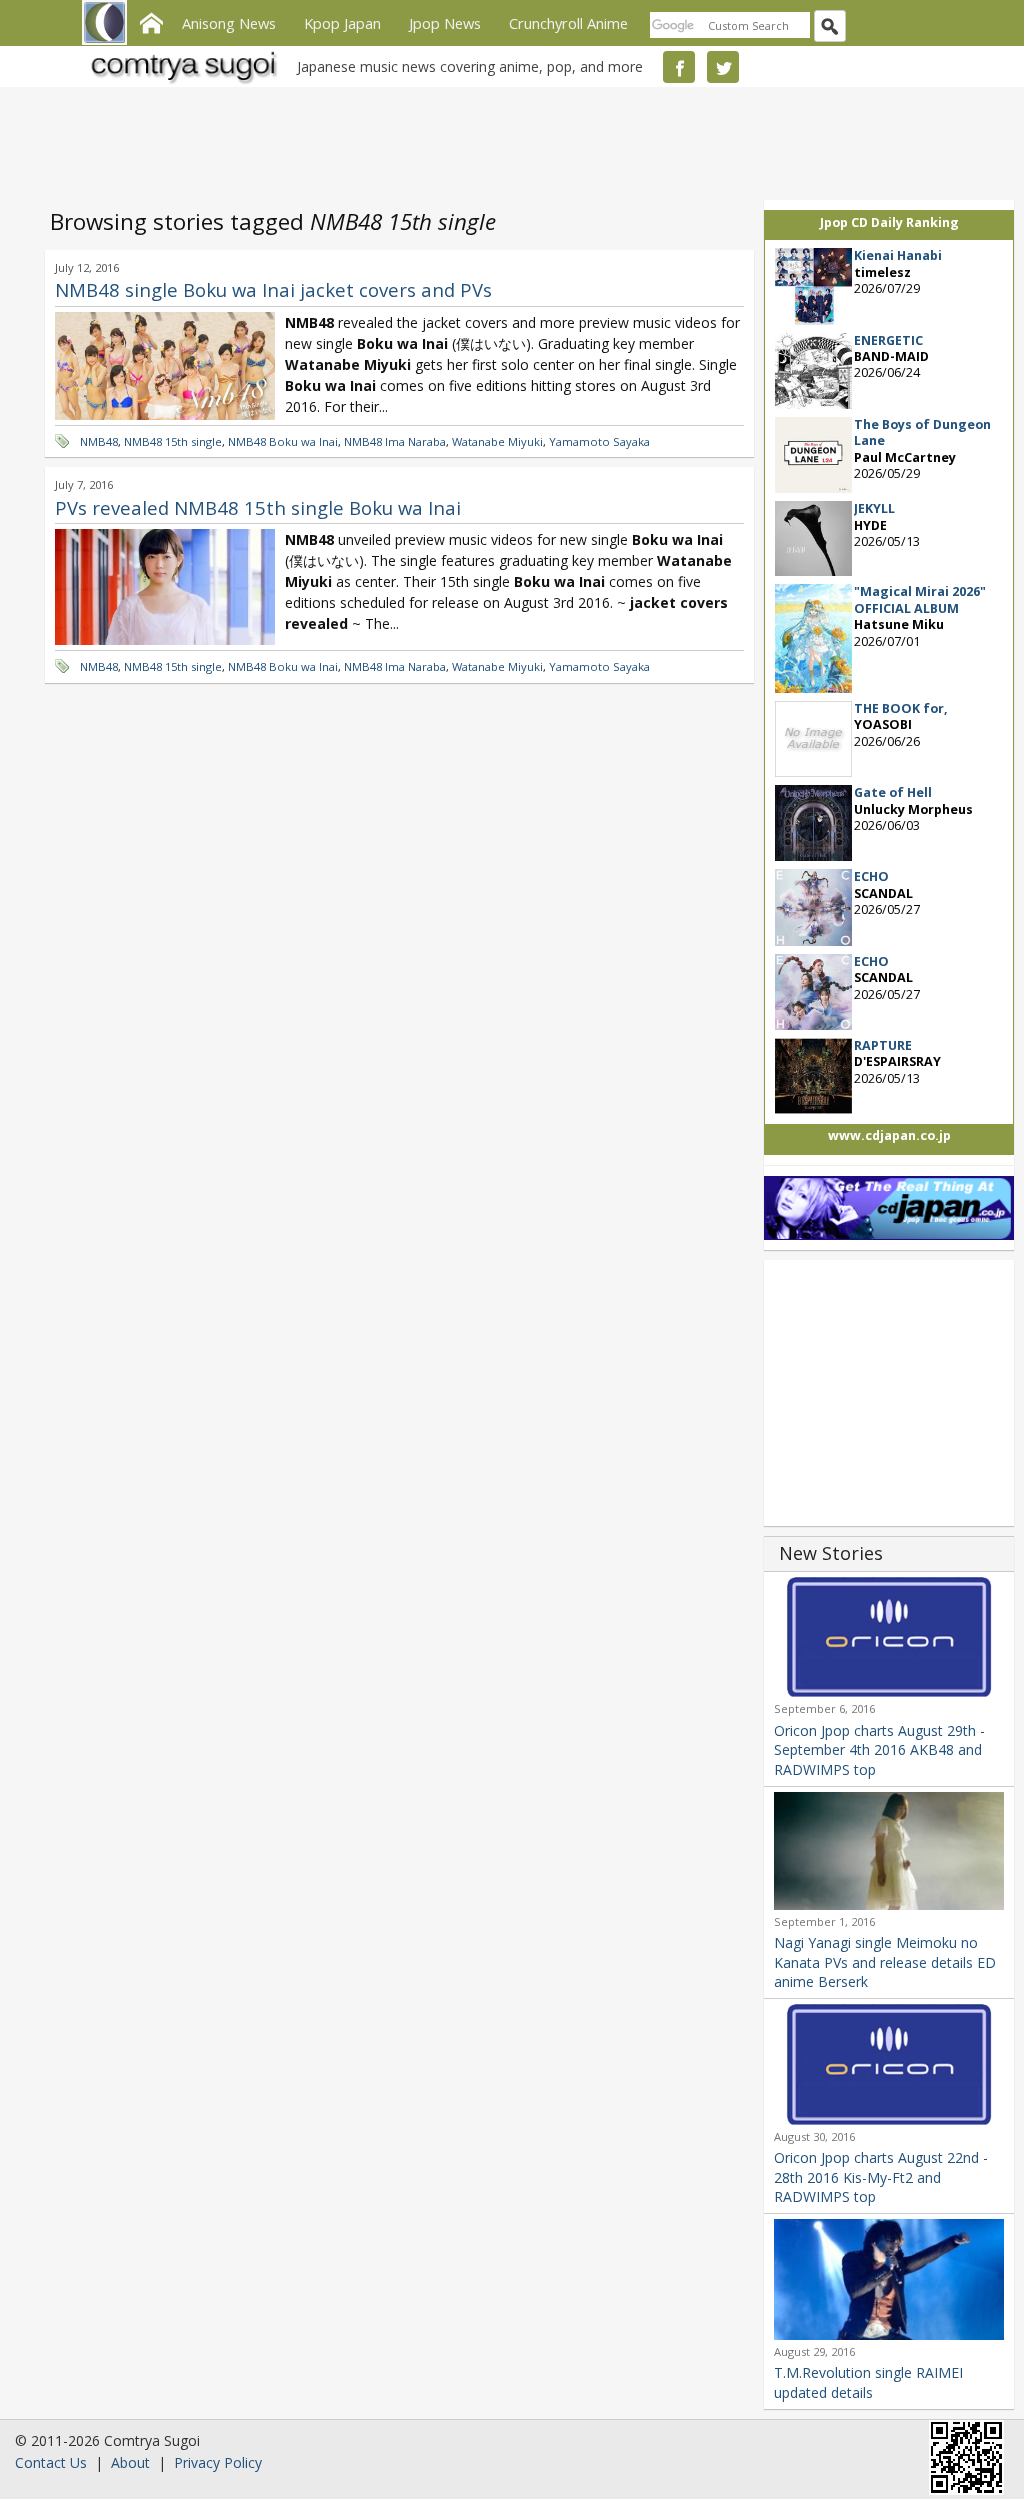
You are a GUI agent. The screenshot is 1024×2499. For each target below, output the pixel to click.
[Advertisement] (507, 140)
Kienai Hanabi (898, 255)
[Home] (151, 21)
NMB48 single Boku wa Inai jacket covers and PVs (273, 289)
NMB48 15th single (173, 441)
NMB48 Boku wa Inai (283, 441)
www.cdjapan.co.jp (889, 1135)
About (130, 2462)
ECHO (871, 876)
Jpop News (445, 23)
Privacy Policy (218, 2462)
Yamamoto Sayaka (599, 441)
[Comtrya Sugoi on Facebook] (679, 67)
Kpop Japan (342, 23)
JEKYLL (874, 508)
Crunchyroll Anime (568, 23)
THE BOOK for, (901, 708)
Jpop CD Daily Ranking (889, 222)
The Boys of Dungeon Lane (922, 432)
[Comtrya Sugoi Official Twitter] (723, 67)
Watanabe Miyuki (497, 441)
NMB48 (99, 441)
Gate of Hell (893, 792)
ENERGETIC (888, 340)
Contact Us (51, 2462)
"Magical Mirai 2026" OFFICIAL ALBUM (920, 599)
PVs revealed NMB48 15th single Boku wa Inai (258, 507)
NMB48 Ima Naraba (395, 441)
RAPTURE (883, 1045)
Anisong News (229, 23)
